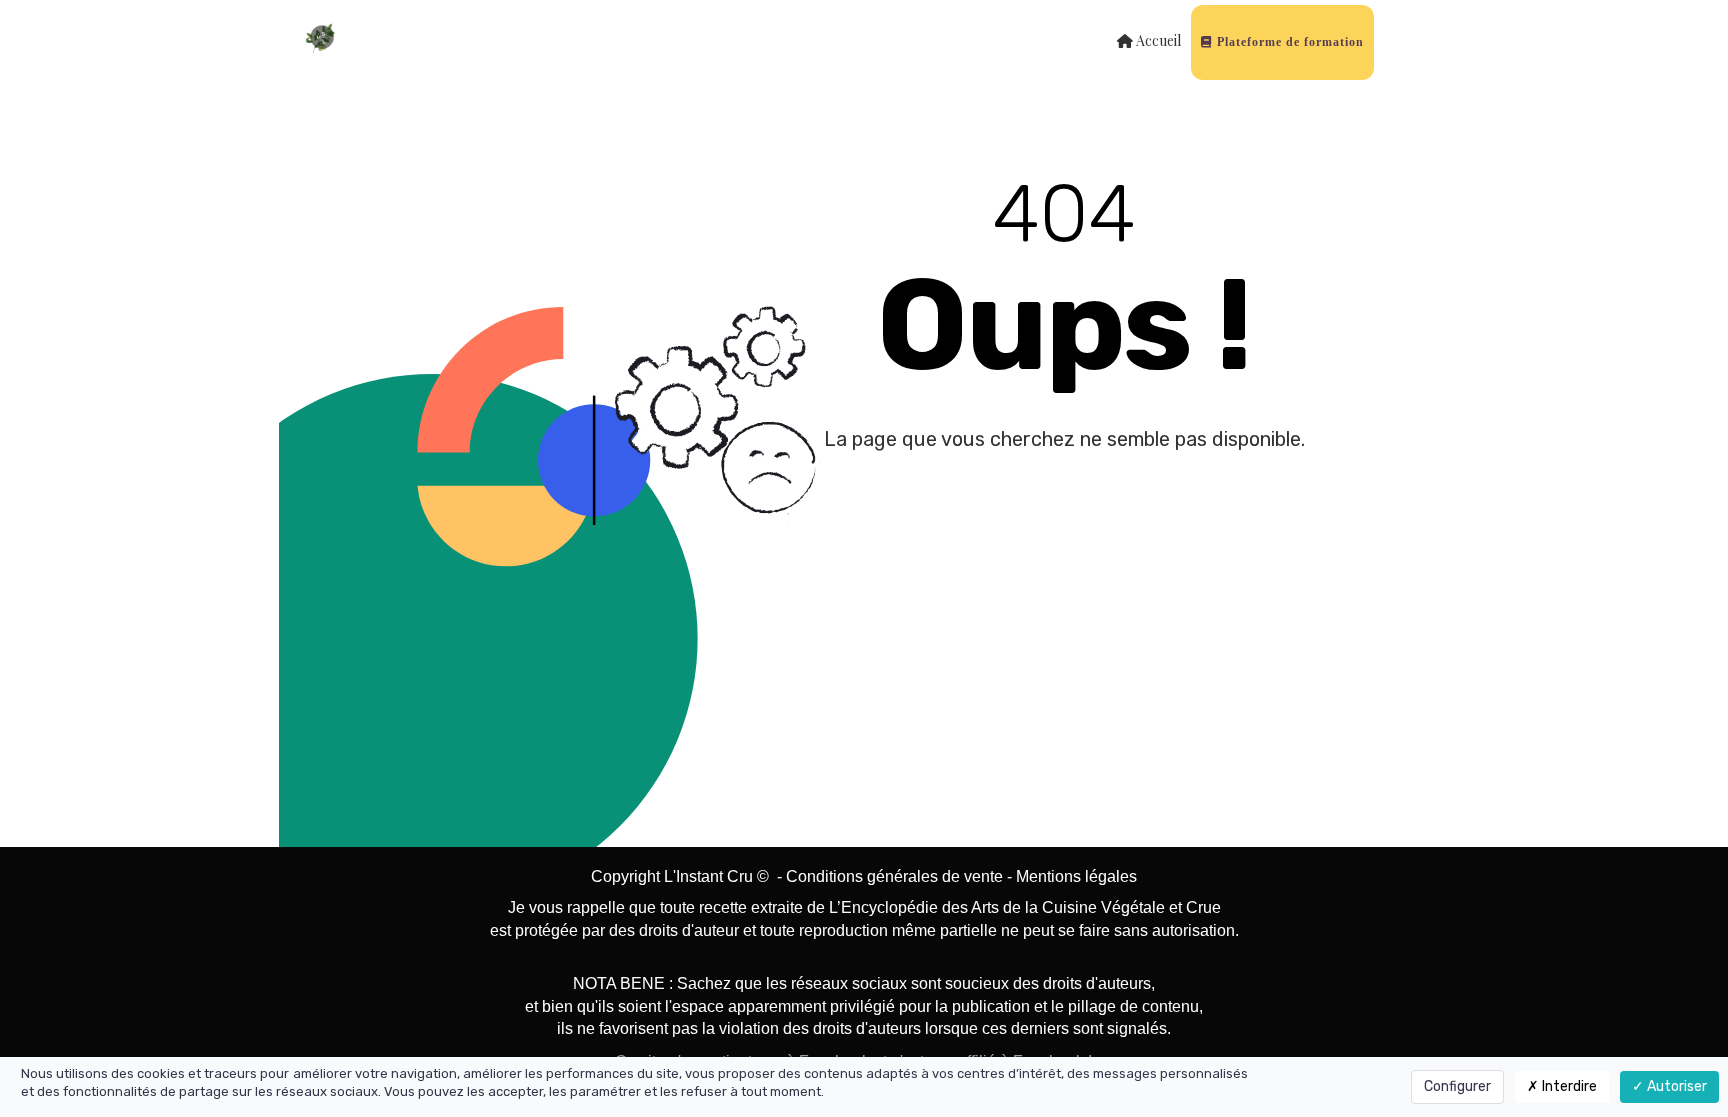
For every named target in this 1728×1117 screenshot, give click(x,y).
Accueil (1157, 40)
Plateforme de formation (1288, 42)
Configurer (1457, 1086)
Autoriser (1675, 1086)
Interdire (1568, 1086)
